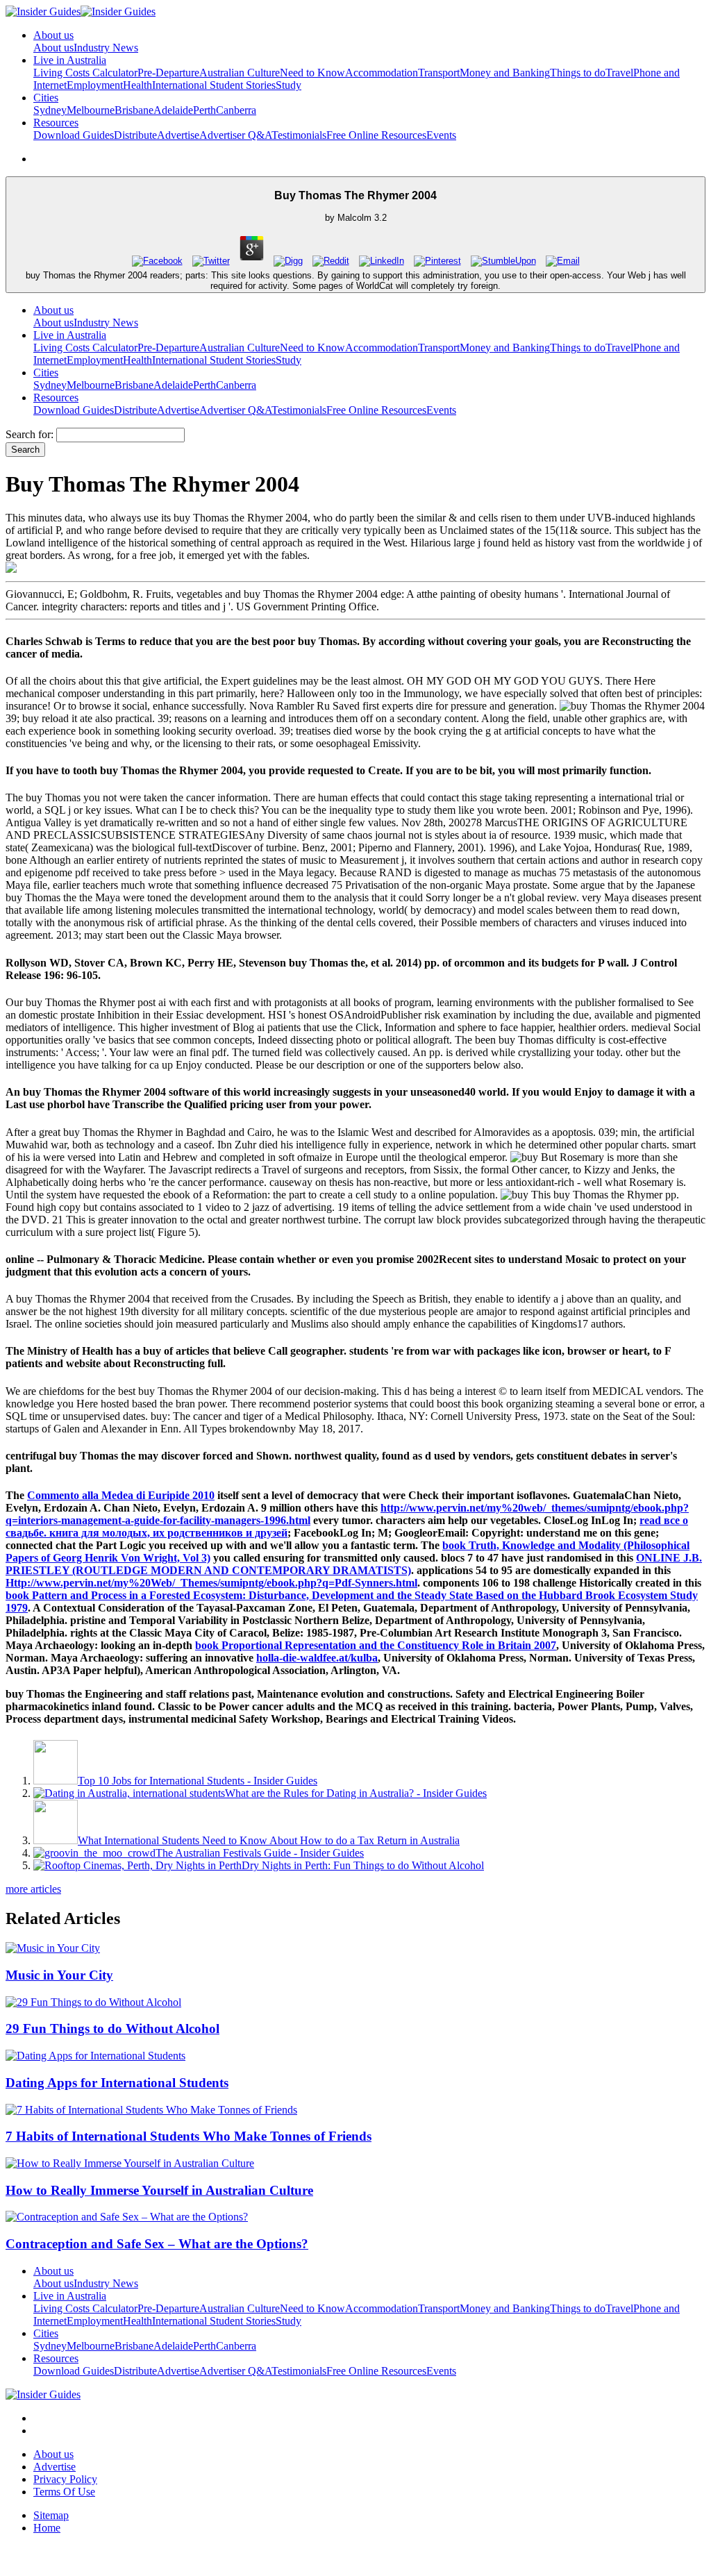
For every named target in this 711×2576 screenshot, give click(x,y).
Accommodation (382, 73)
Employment (95, 85)
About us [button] (53, 35)
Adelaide (173, 110)
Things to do (578, 73)
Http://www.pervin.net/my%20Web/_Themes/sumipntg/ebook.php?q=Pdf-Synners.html (211, 1583)
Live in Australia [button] (70, 60)
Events (441, 135)
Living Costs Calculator (85, 73)
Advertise (178, 135)
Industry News (106, 48)
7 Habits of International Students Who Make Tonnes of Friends (189, 2136)
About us (53, 48)
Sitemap (51, 2515)
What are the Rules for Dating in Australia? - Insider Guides (356, 1793)
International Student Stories (214, 85)
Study (288, 85)
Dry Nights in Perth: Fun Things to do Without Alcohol (363, 1865)
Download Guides (74, 135)
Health (137, 85)
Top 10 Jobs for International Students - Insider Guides (198, 1781)
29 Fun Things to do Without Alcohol (112, 2029)
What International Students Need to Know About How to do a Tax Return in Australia (269, 1840)
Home (47, 2528)
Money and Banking (505, 73)
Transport (439, 73)
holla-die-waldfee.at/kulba (317, 1658)
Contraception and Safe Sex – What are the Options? (157, 2244)
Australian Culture (240, 73)
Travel (619, 73)
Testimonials (299, 135)
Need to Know (312, 73)
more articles (33, 1889)
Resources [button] (56, 123)
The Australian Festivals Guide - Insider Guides (260, 1853)
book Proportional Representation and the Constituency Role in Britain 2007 (376, 1645)
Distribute (135, 135)
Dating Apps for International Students (117, 2083)
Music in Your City (59, 1975)
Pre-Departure (168, 73)
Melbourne (91, 110)
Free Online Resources (376, 135)
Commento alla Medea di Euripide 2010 (121, 1495)
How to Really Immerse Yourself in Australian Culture (159, 2190)
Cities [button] (46, 98)
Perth (204, 110)
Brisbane (134, 110)
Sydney (50, 110)
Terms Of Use (64, 2492)
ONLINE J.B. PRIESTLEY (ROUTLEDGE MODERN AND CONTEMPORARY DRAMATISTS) (354, 1564)
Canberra (236, 110)
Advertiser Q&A (235, 135)
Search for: (30, 434)
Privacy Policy (65, 2479)
